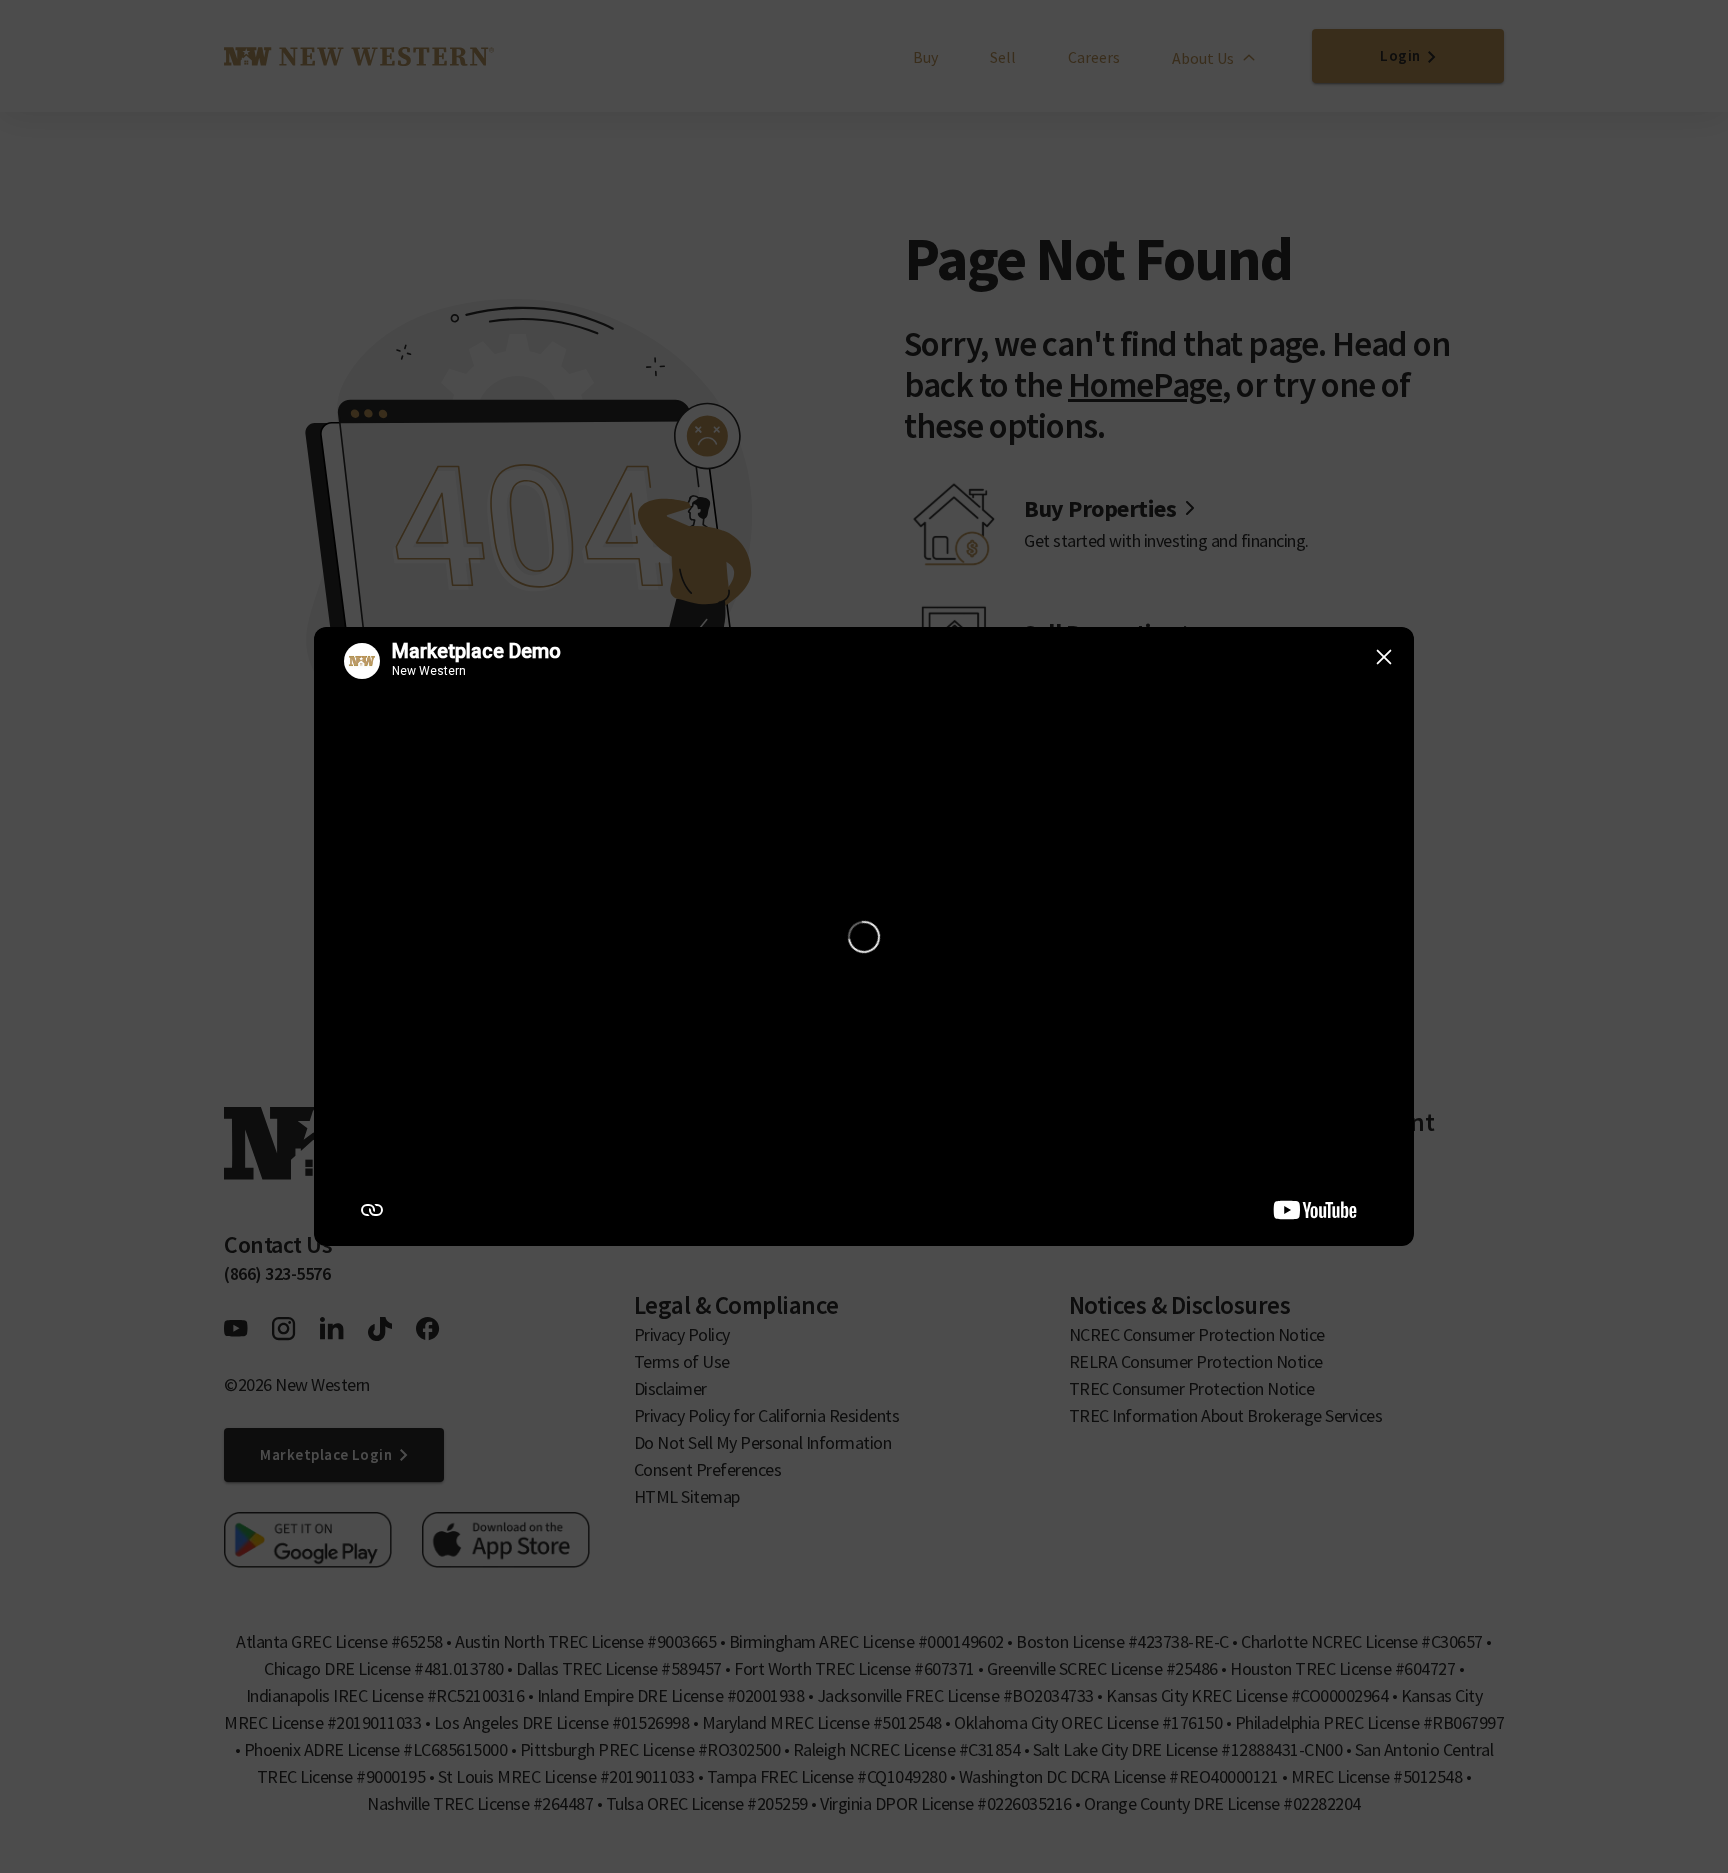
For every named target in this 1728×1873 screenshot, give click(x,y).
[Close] (1384, 657)
